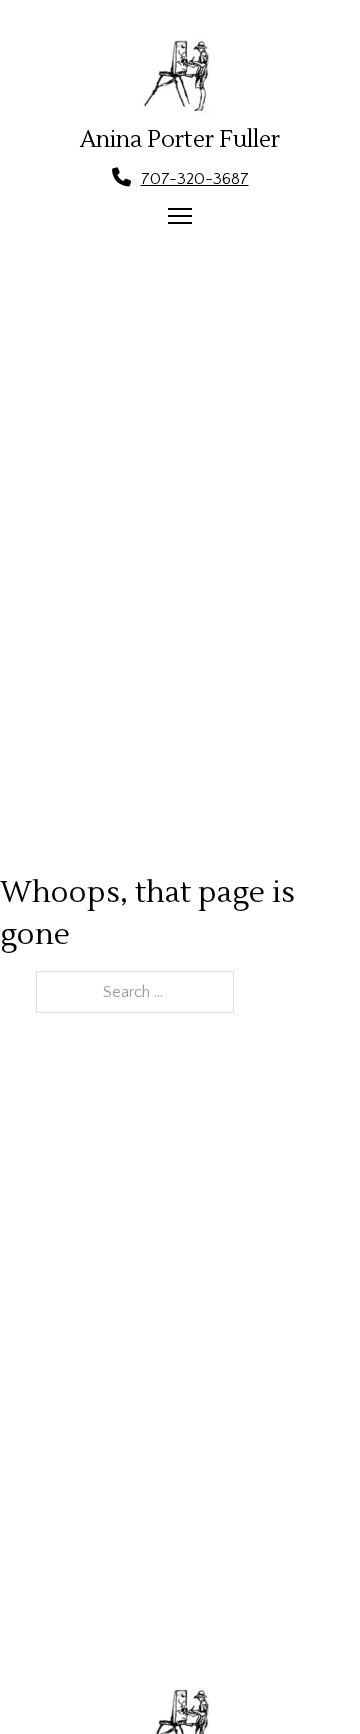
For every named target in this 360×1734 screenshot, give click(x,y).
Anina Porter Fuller (180, 140)
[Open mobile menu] (180, 216)
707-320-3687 (195, 179)
